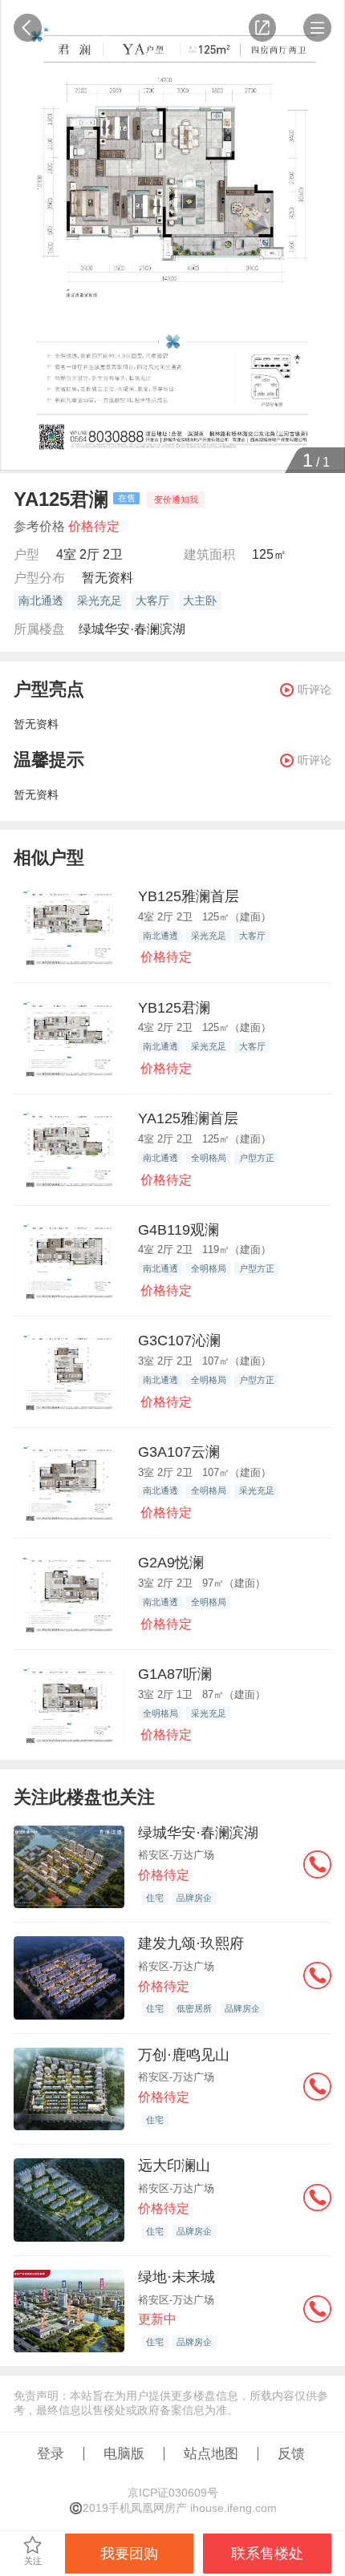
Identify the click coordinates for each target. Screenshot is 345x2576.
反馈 (291, 2453)
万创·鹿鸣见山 (184, 2054)
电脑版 (124, 2453)
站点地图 (211, 2453)
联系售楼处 (267, 2553)
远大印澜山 (174, 2165)
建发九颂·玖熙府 (191, 1943)
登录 (51, 2453)
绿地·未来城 (177, 2277)
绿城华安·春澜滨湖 (132, 629)
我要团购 (129, 2553)
